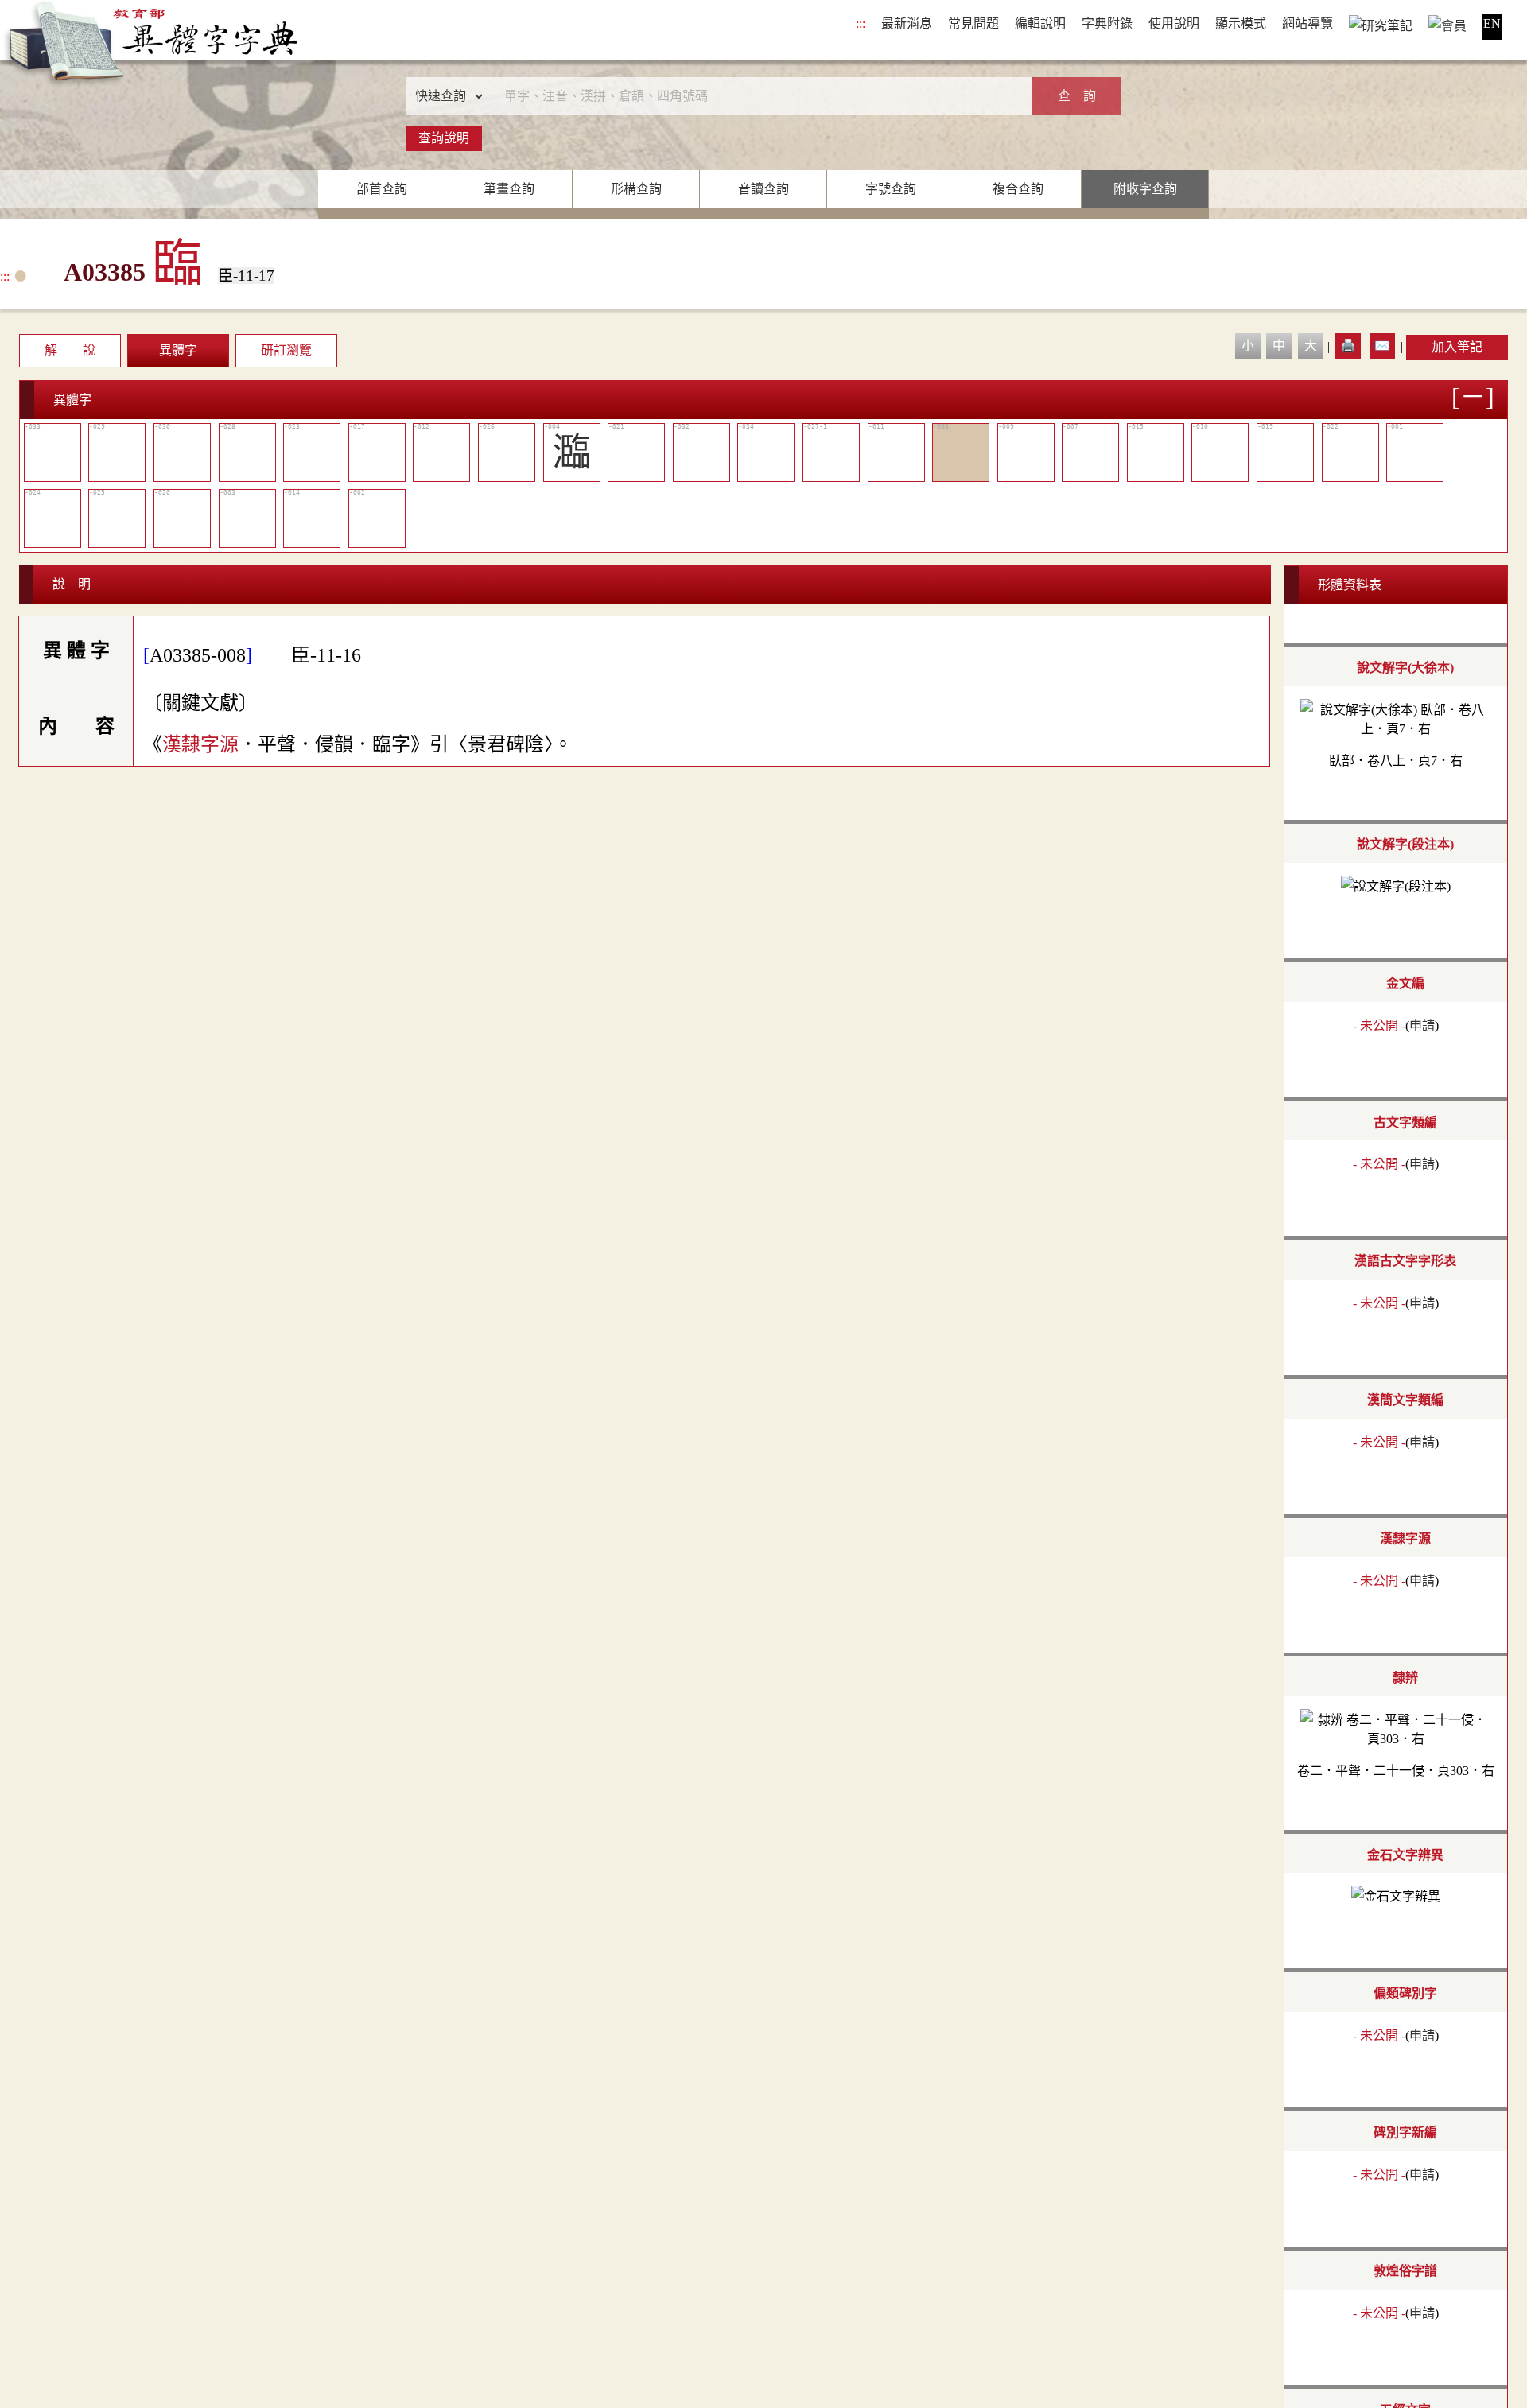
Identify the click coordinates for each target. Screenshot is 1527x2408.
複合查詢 (1018, 189)
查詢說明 (444, 138)
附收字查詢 (1145, 189)
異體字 (178, 350)
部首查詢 (382, 189)
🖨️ (1348, 346)
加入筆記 (1457, 347)
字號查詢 (891, 189)
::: (861, 23)
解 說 (70, 350)
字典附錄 (1107, 23)
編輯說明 (1040, 23)
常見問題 (973, 23)
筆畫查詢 (509, 189)
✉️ (1382, 346)
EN (1492, 23)
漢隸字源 (200, 744)
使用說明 (1174, 23)
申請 (1422, 1025)
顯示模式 (1241, 23)
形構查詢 (636, 189)
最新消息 (907, 23)
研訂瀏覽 (286, 350)
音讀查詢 (763, 189)
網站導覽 (1307, 23)
